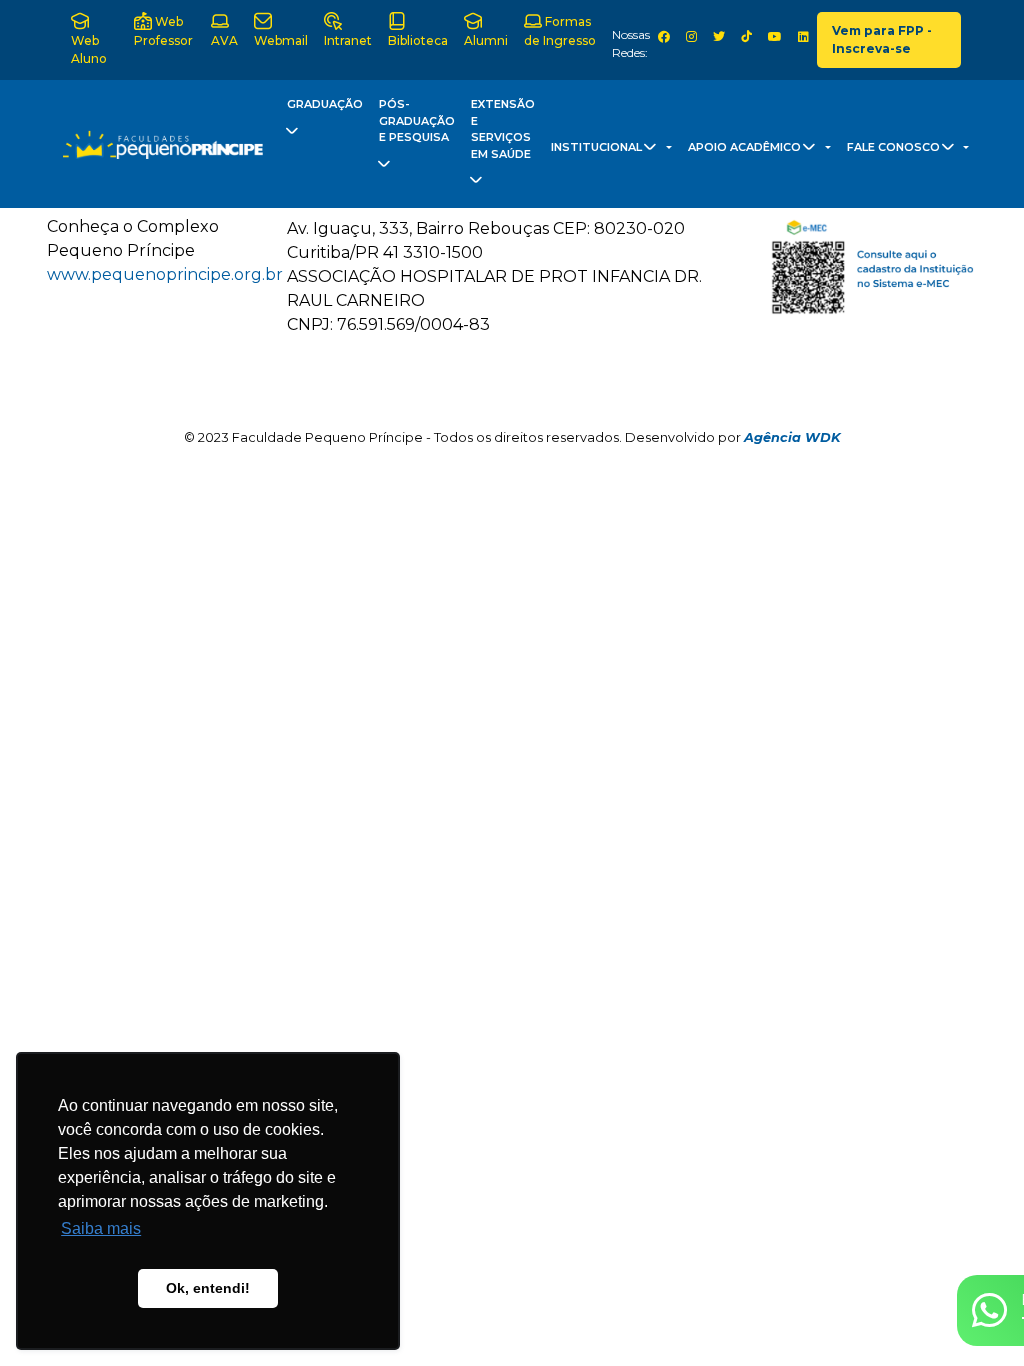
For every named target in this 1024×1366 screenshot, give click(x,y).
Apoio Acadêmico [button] (746, 147)
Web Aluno (89, 49)
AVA (224, 40)
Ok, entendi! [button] (208, 1288)
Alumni (486, 40)
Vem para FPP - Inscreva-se (882, 39)
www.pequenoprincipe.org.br (165, 274)
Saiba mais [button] (101, 1228)
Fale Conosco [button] (895, 147)
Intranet (348, 40)
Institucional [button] (598, 147)
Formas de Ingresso (560, 31)
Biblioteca (418, 40)
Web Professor (163, 31)
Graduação (325, 104)
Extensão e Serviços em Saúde (503, 129)
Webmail (281, 40)
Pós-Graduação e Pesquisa (417, 120)
